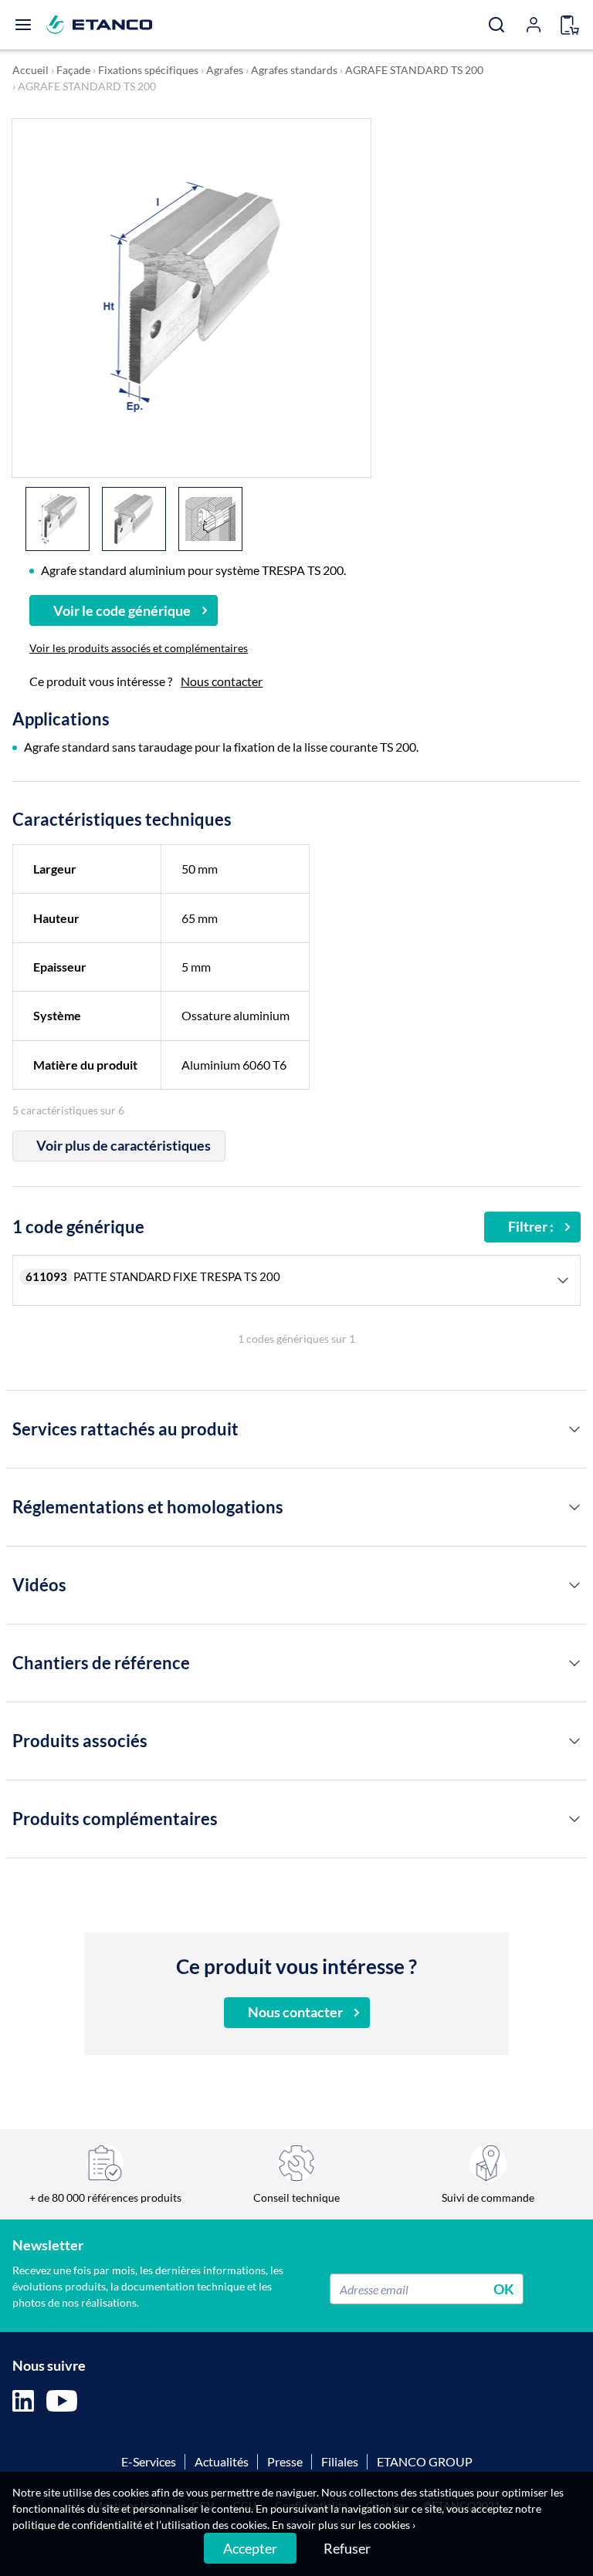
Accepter (250, 2548)
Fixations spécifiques (148, 70)
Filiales (340, 2461)
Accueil (30, 70)
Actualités (222, 2461)
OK (504, 2289)
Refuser (347, 2548)
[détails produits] (574, 1429)
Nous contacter (222, 681)
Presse (285, 2461)
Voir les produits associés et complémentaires (139, 648)
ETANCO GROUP (425, 2461)
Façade (73, 70)
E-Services (149, 2461)
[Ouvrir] (23, 25)
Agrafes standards (294, 70)
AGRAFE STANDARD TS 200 (414, 70)
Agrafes (225, 70)
